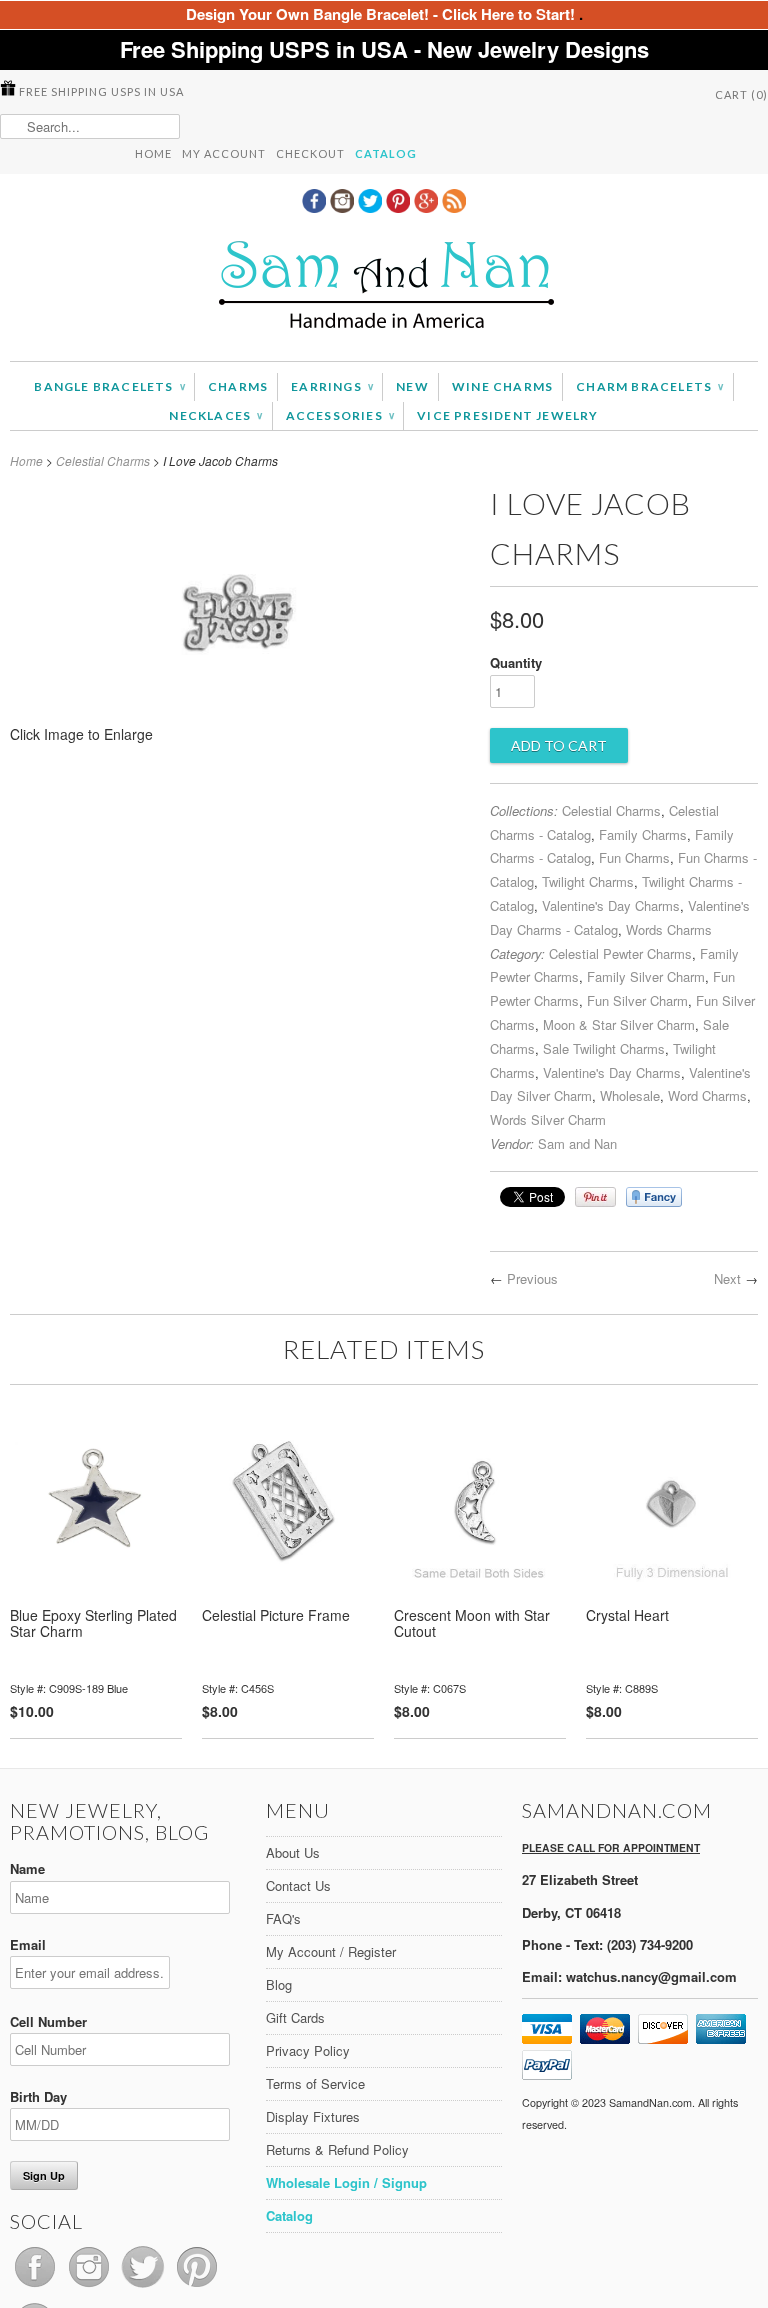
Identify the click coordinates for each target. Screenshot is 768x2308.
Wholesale (630, 1095)
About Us (293, 1852)
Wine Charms (502, 386)
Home (153, 153)
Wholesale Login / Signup (346, 2182)
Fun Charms (634, 857)
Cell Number (48, 2021)
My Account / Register (331, 1951)
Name (27, 1868)
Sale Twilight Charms (604, 1048)
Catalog (386, 153)
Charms (238, 386)
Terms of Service (315, 2083)
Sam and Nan (577, 1143)
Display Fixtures (313, 2116)
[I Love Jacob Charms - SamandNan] (240, 740)
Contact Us (298, 1885)
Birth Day (38, 2096)
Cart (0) (741, 94)
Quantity (516, 662)
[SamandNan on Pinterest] (400, 207)
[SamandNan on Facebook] (316, 207)
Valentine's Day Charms (611, 905)
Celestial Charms (103, 460)
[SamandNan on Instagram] (344, 207)
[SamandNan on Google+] (428, 207)
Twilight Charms (588, 881)
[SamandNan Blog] (454, 207)
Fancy (654, 1197)
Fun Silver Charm (637, 1000)
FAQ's (283, 1918)
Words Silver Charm (548, 1119)
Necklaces (215, 415)
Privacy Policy (308, 2050)
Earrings (332, 386)
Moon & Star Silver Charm (619, 1024)
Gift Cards (295, 2017)
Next (727, 1278)
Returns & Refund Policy (337, 2149)
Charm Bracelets (649, 386)
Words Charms (669, 929)
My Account (224, 153)
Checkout (310, 153)
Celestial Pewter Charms (620, 953)
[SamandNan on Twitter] (372, 207)
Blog (279, 1984)
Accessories (340, 415)
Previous (532, 1278)
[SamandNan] (384, 287)
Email (28, 1944)
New (412, 386)
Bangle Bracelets (109, 386)
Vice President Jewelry (507, 415)
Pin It (595, 1197)
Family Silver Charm (646, 976)
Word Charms (707, 1095)
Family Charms (643, 834)
